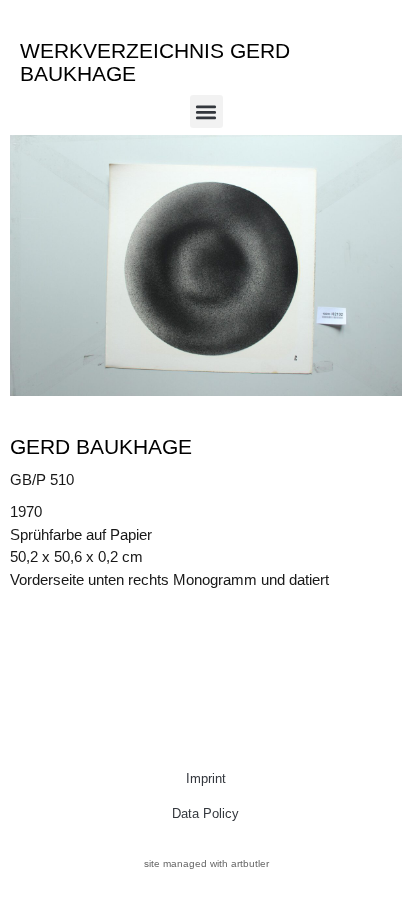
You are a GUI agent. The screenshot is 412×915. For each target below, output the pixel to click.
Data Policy (205, 813)
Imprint (206, 778)
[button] (206, 111)
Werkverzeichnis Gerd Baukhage (155, 62)
